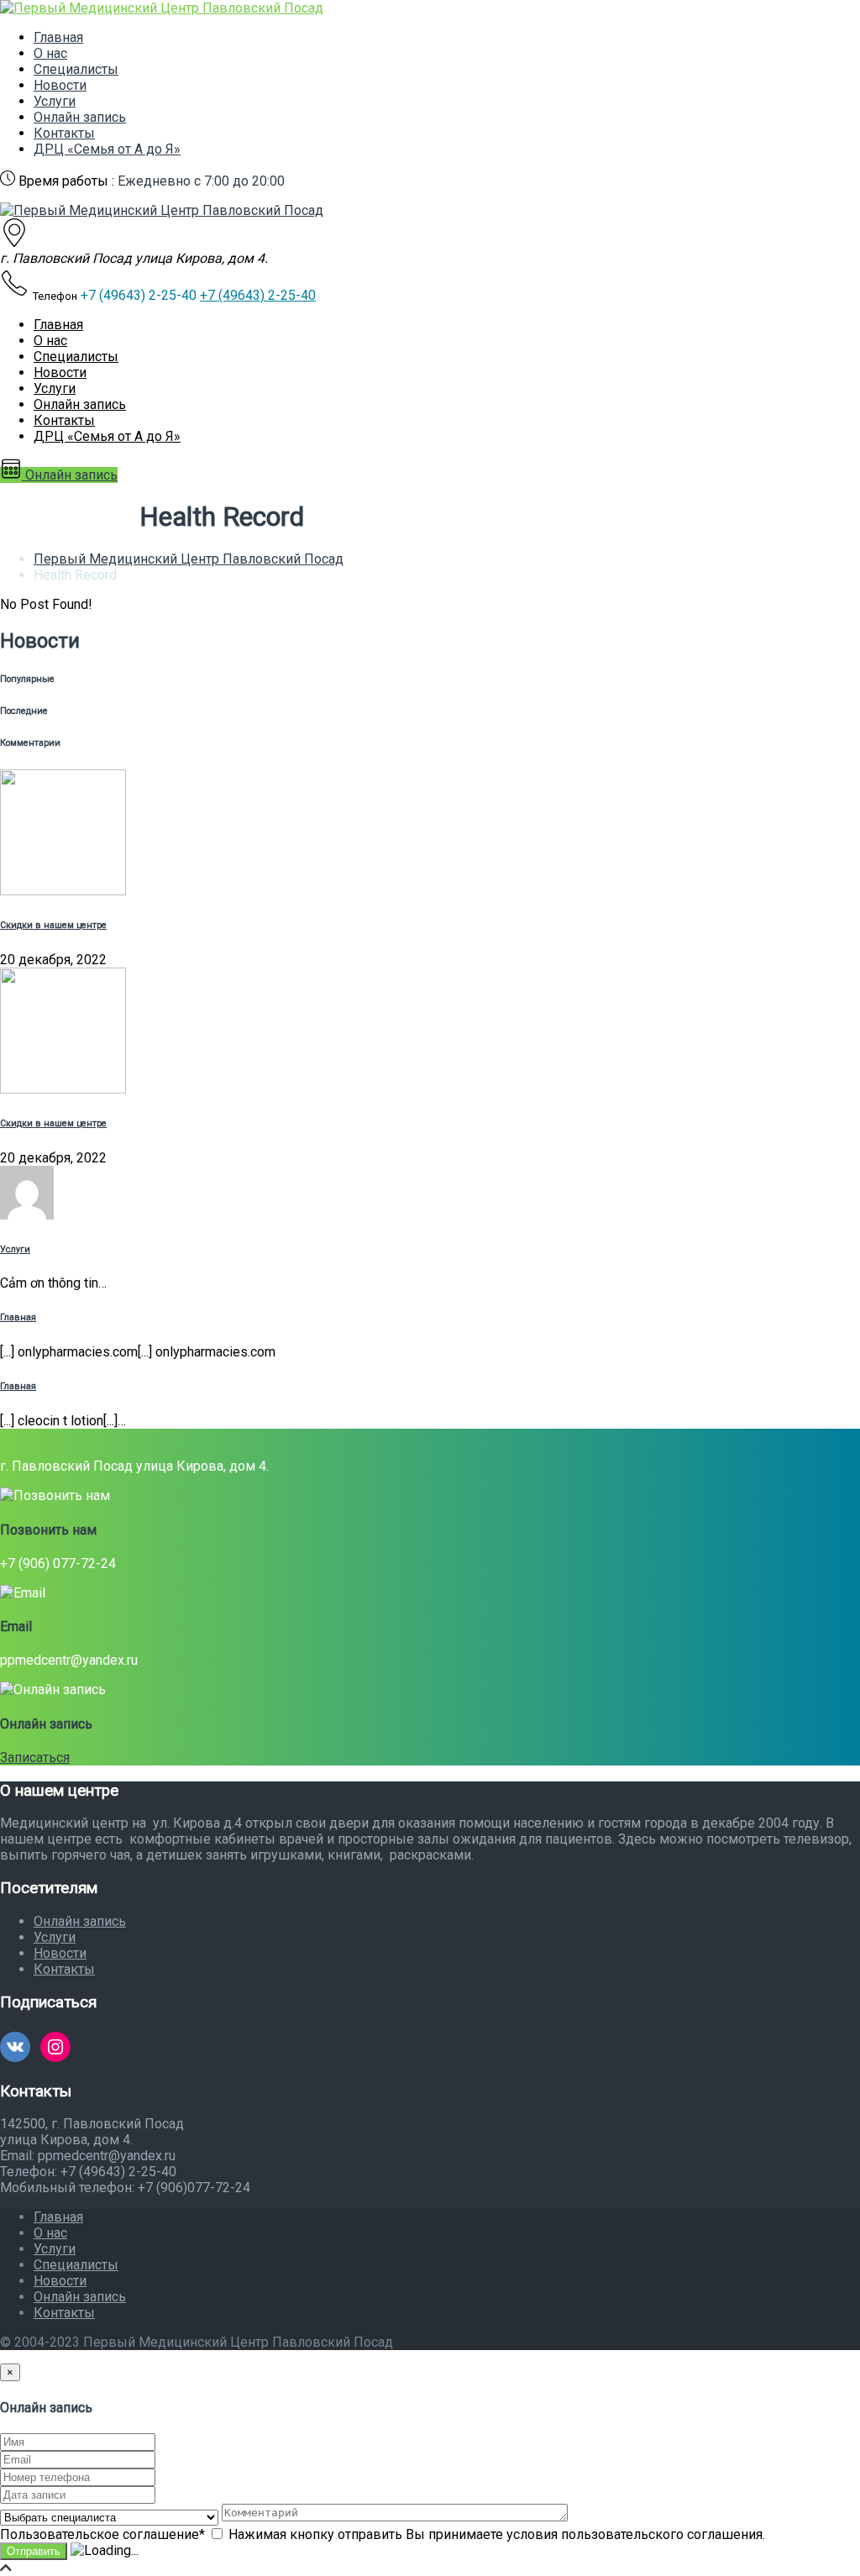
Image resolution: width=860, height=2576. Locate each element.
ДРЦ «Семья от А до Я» (107, 149)
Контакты (64, 133)
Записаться (35, 1758)
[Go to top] (6, 2568)
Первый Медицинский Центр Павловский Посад (189, 559)
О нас (50, 53)
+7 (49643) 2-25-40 (258, 295)
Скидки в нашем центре (53, 925)
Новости (60, 85)
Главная (58, 37)
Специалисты (76, 69)
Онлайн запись (80, 117)
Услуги (55, 101)
